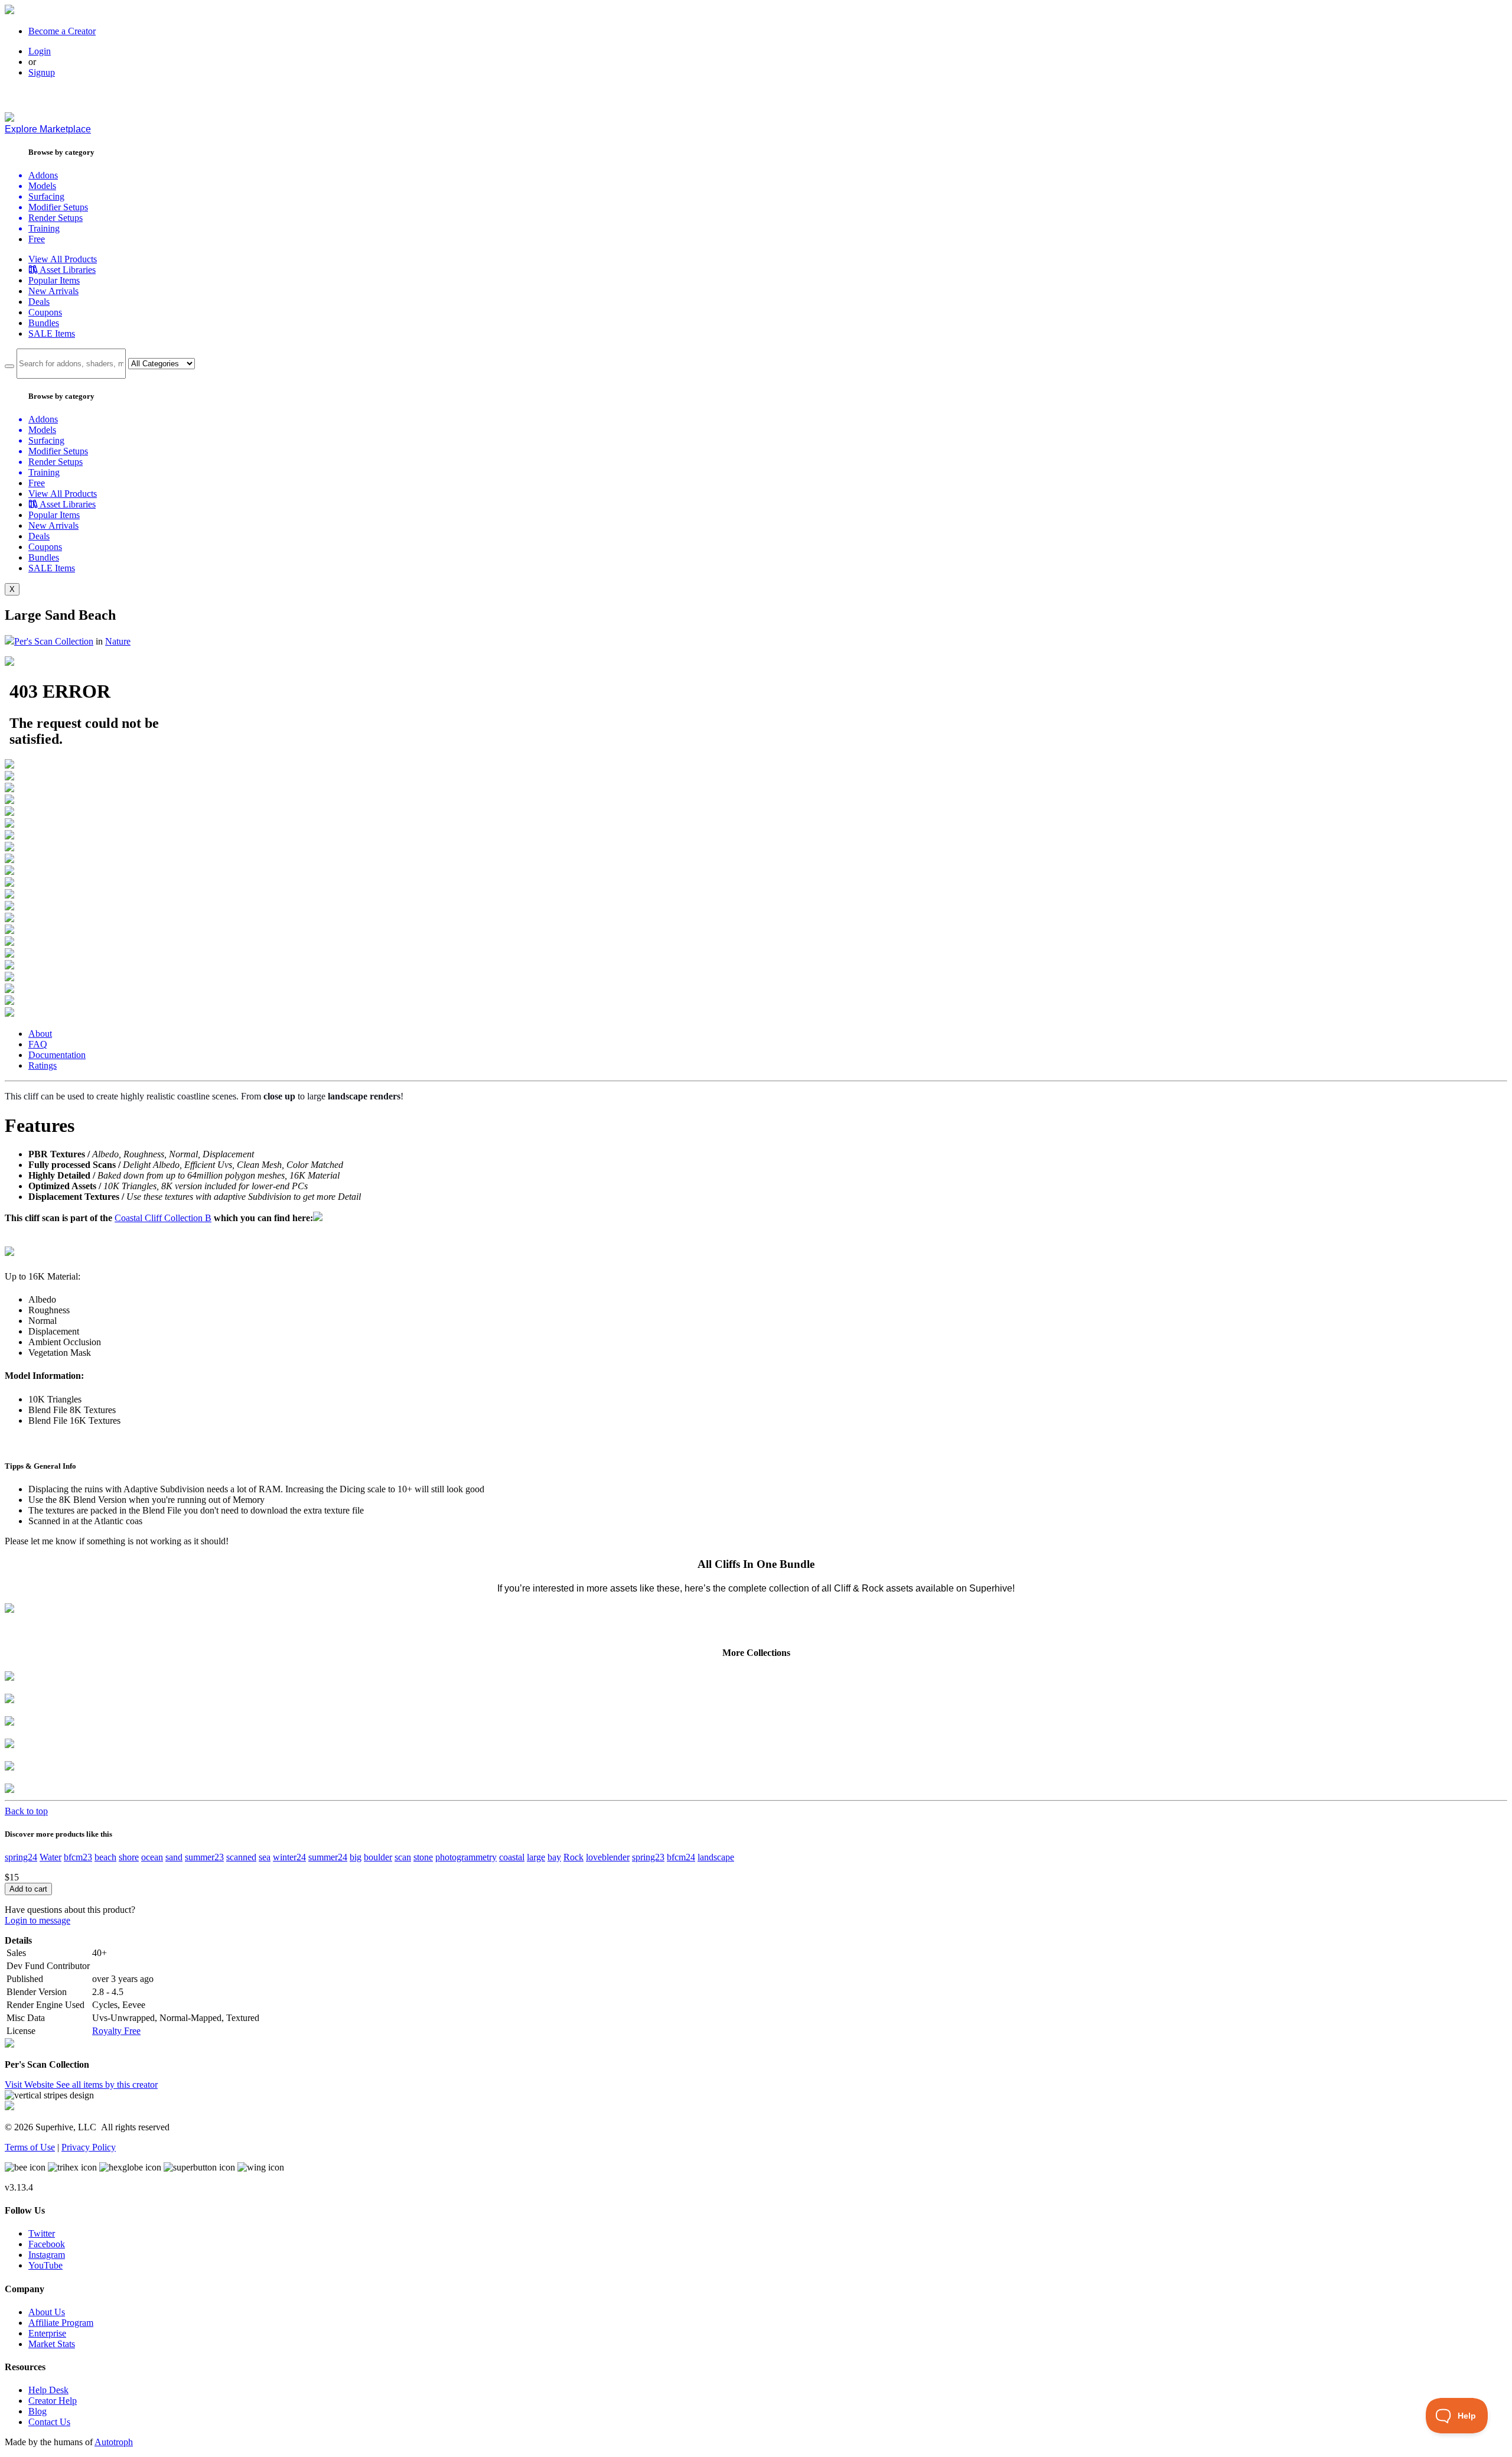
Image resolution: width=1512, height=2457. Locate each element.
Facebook (47, 2244)
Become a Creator (62, 31)
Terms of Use (30, 2147)
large (536, 1857)
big (356, 1857)
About (40, 1034)
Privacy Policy (89, 2147)
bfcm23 (78, 1857)
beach (105, 1857)
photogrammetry (466, 1857)
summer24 (328, 1857)
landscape (716, 1857)
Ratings (43, 1065)
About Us (47, 2312)
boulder (378, 1857)
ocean (152, 1857)
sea (265, 1857)
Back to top (26, 1811)
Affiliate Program (61, 2323)
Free (37, 239)
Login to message (38, 1920)
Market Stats (52, 2344)
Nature (118, 641)
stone (423, 1857)
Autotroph (114, 2442)
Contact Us (49, 2422)
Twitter (42, 2233)
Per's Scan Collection (54, 641)
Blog (38, 2411)
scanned (241, 1857)
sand (174, 1857)
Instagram (47, 2255)
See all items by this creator (107, 2085)
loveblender (608, 1857)
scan (403, 1857)
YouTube (45, 2265)
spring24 (21, 1857)
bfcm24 (681, 1857)
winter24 (289, 1857)
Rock (573, 1857)
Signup (42, 72)
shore (129, 1857)
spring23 (648, 1857)
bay (554, 1857)
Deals (39, 302)
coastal (512, 1857)
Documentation (57, 1055)
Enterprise (47, 2333)
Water (50, 1857)
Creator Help (53, 2401)
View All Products (63, 259)
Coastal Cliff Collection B (163, 1218)
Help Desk (48, 2390)
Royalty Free (116, 2031)
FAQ (38, 1044)
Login (40, 51)
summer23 (204, 1857)
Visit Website (30, 2085)
